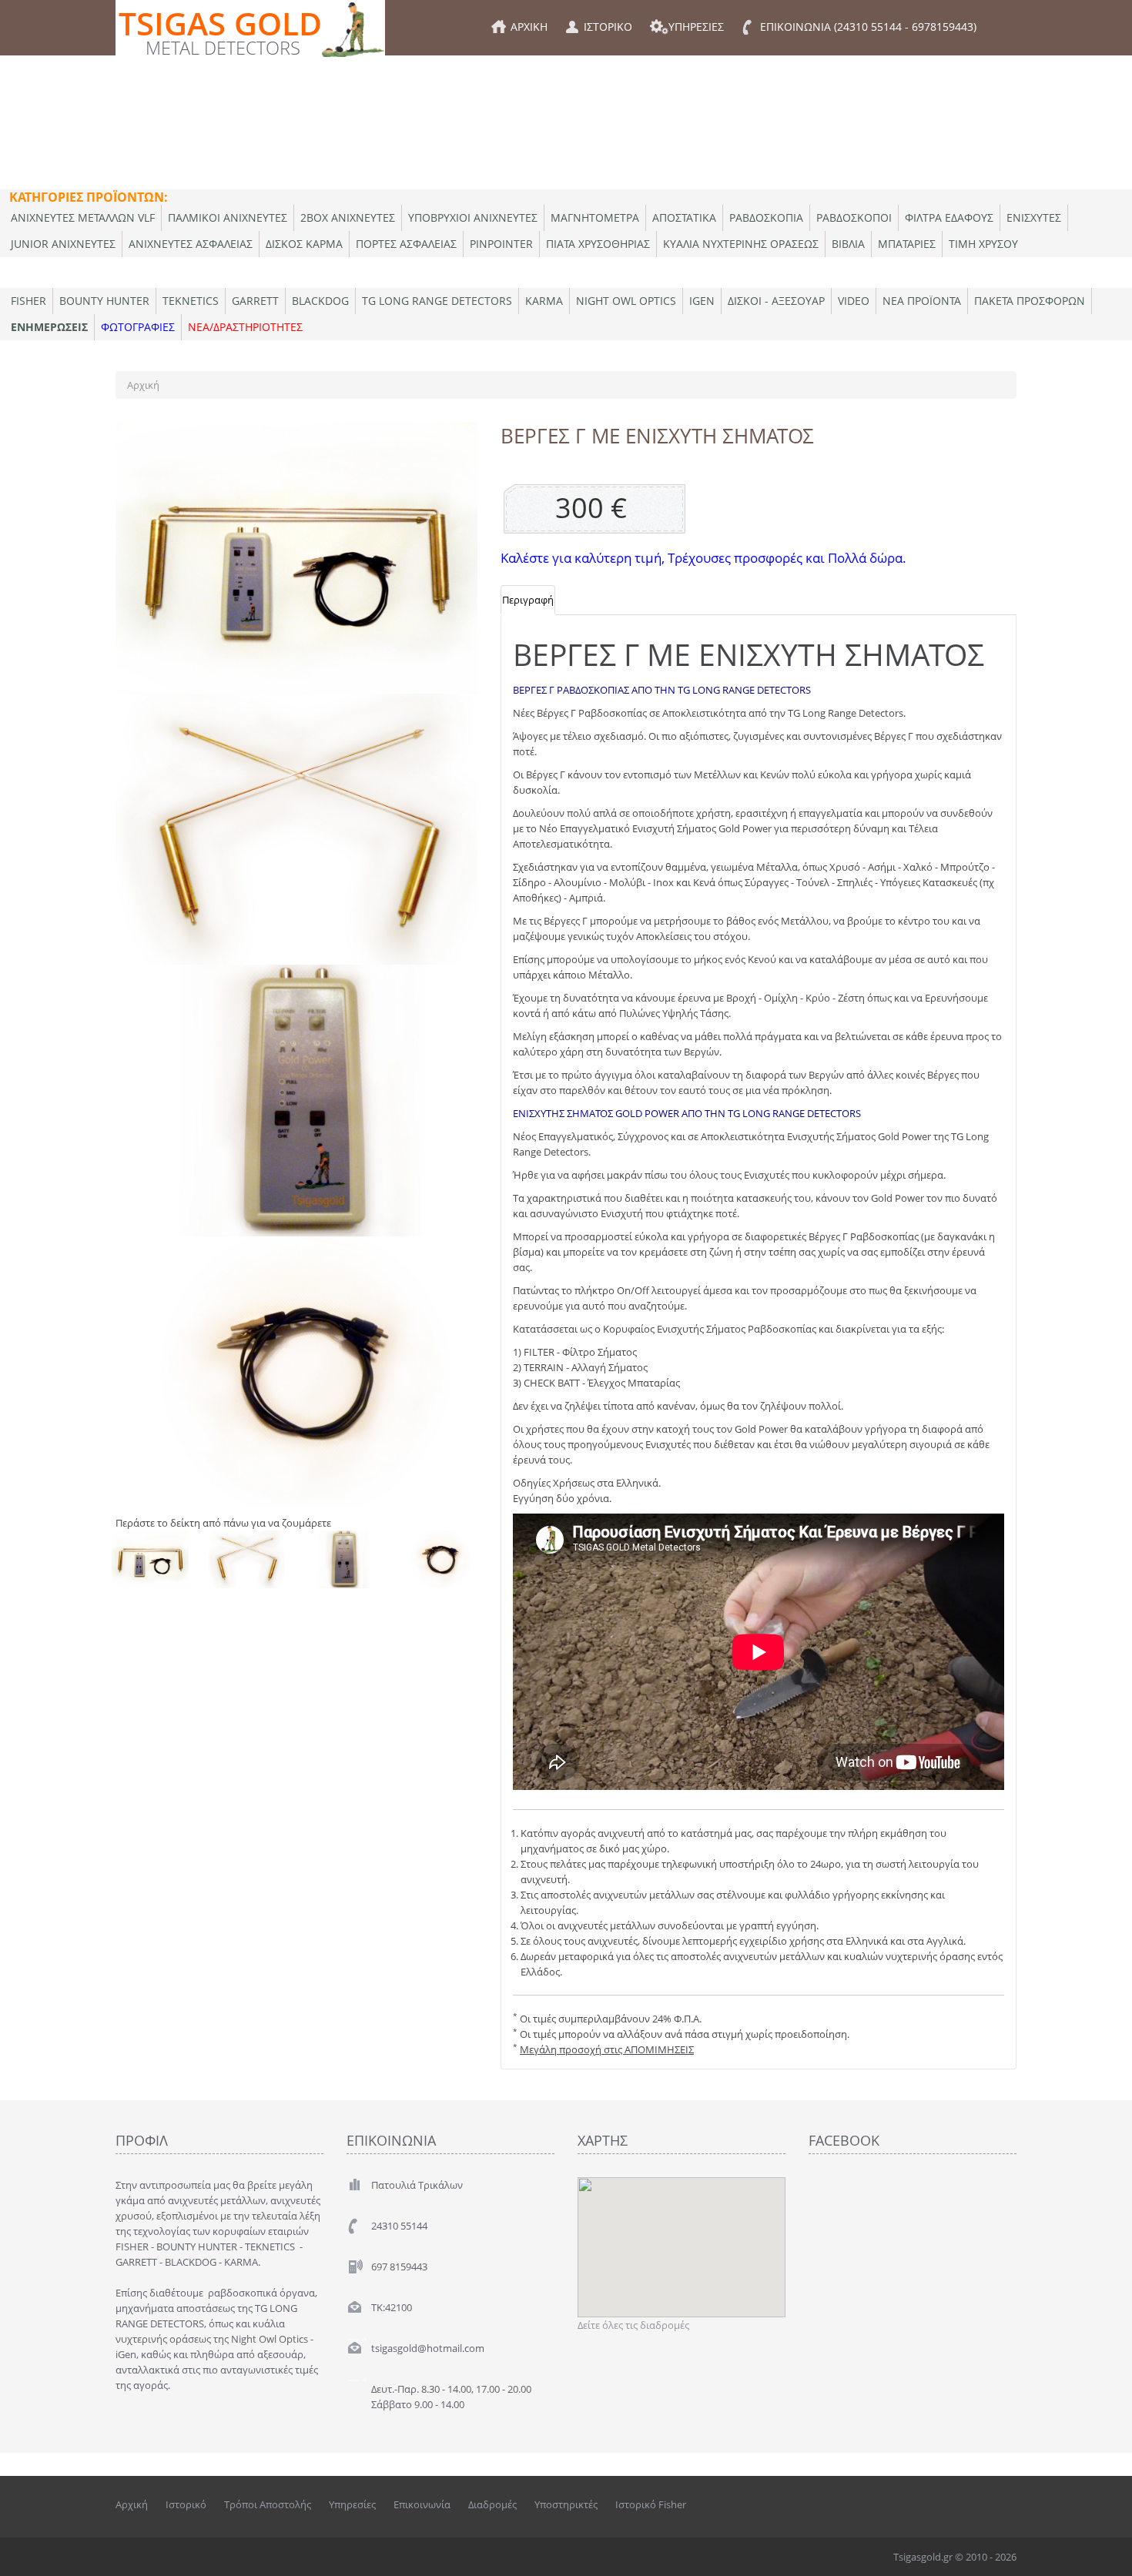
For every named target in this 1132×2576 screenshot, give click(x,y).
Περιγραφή (528, 600)
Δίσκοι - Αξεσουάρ (776, 301)
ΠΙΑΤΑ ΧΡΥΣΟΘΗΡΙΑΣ (598, 244)
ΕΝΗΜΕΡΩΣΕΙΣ (49, 327)
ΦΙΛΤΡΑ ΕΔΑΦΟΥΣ (949, 217)
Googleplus (1006, 2504)
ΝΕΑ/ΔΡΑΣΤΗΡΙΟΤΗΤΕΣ (245, 327)
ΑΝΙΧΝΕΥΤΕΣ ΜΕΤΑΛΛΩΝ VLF (83, 217)
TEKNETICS (191, 301)
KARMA (544, 301)
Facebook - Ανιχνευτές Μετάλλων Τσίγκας (974, 2504)
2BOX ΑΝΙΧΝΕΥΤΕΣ (348, 217)
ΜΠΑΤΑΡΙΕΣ (907, 244)
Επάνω (1106, 2552)
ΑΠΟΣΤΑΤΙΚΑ (684, 217)
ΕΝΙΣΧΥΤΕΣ (1034, 217)
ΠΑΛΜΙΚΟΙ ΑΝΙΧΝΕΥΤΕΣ (228, 217)
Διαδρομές (492, 2504)
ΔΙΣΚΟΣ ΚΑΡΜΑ (304, 244)
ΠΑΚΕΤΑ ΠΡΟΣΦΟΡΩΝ (1030, 301)
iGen (702, 301)
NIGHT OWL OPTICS (626, 301)
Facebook (940, 2504)
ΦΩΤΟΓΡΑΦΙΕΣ (138, 327)
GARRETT (255, 301)
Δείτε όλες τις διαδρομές (633, 2325)
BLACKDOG (320, 301)
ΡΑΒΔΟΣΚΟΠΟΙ (854, 217)
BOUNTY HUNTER (104, 301)
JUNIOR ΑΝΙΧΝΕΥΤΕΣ (63, 244)
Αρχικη (529, 27)
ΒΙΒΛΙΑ (848, 244)
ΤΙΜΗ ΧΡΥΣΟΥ (983, 244)
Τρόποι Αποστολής (268, 2504)
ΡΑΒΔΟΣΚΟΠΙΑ (766, 217)
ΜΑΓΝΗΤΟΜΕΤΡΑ (595, 217)
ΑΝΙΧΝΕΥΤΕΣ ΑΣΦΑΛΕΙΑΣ (191, 244)
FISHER (28, 301)
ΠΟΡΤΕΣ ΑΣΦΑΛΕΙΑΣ (406, 244)
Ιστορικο (608, 27)
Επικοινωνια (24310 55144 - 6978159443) (868, 27)
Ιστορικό (186, 2504)
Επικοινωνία (422, 2504)
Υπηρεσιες (696, 27)
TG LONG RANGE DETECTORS (437, 301)
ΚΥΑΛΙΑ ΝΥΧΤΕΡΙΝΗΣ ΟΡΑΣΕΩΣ (741, 244)
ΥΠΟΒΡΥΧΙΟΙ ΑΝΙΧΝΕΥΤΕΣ (473, 217)
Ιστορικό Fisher (651, 2504)
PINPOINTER (501, 244)
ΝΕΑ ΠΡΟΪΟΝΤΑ (922, 301)
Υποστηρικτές (566, 2504)
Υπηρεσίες (352, 2504)
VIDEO (854, 301)
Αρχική (143, 385)
